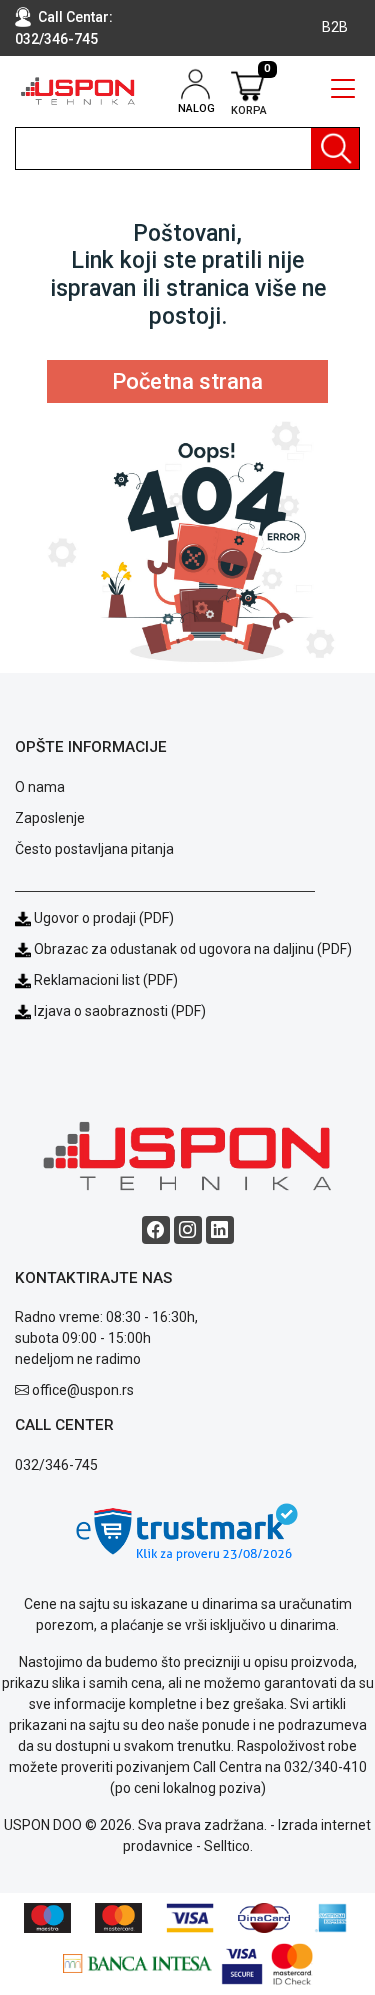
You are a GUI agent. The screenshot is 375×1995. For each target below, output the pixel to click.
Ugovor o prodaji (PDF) (102, 918)
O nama (40, 787)
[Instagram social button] (188, 1230)
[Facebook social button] (156, 1230)
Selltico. (228, 1846)
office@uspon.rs (83, 1390)
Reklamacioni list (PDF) (104, 980)
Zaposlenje (50, 818)
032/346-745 (56, 39)
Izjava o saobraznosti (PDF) (120, 1011)
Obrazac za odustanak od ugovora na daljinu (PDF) (193, 949)
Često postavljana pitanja (94, 849)
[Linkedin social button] (220, 1230)
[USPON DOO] (78, 91)
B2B (335, 27)
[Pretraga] (335, 148)
